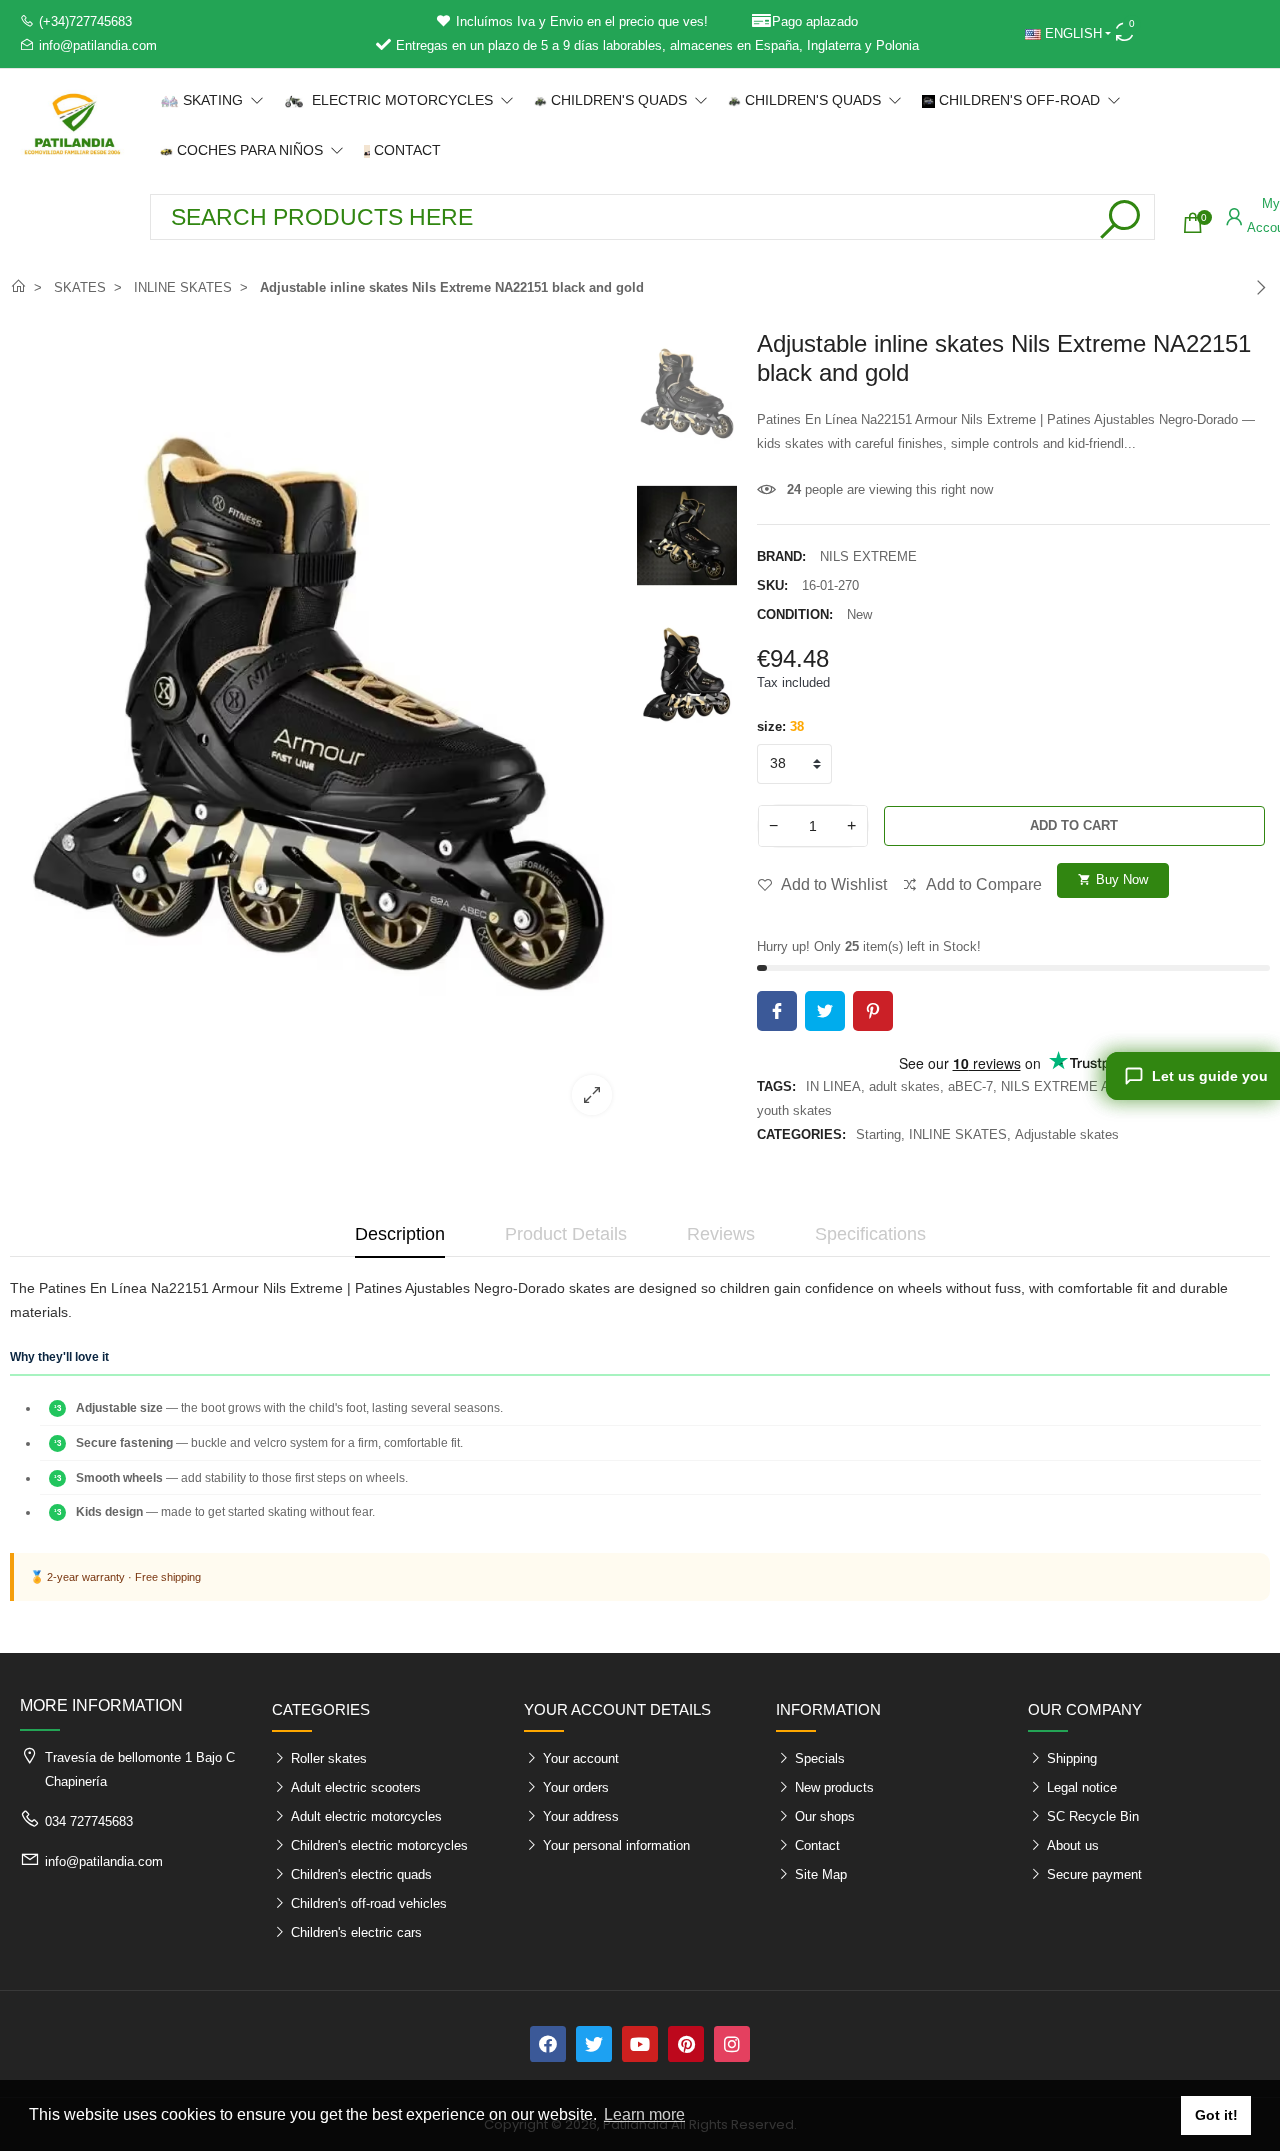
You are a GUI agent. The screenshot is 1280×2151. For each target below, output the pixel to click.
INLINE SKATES (958, 1134)
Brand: (781, 556)
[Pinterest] (686, 2044)
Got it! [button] (1216, 2115)
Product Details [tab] (566, 1234)
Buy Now (1113, 879)
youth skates (794, 1110)
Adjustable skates (1067, 1134)
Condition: (795, 614)
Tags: (776, 1086)
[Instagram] (732, 2044)
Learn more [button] (644, 2114)
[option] (318, 730)
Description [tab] (400, 1234)
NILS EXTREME (868, 556)
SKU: (772, 585)
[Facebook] (548, 2044)
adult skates (904, 1086)
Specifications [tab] (870, 1234)
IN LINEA (833, 1086)
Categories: (801, 1134)
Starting (878, 1134)
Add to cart (1074, 825)
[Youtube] (640, 2044)
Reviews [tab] (721, 1234)
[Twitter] (594, 2044)
